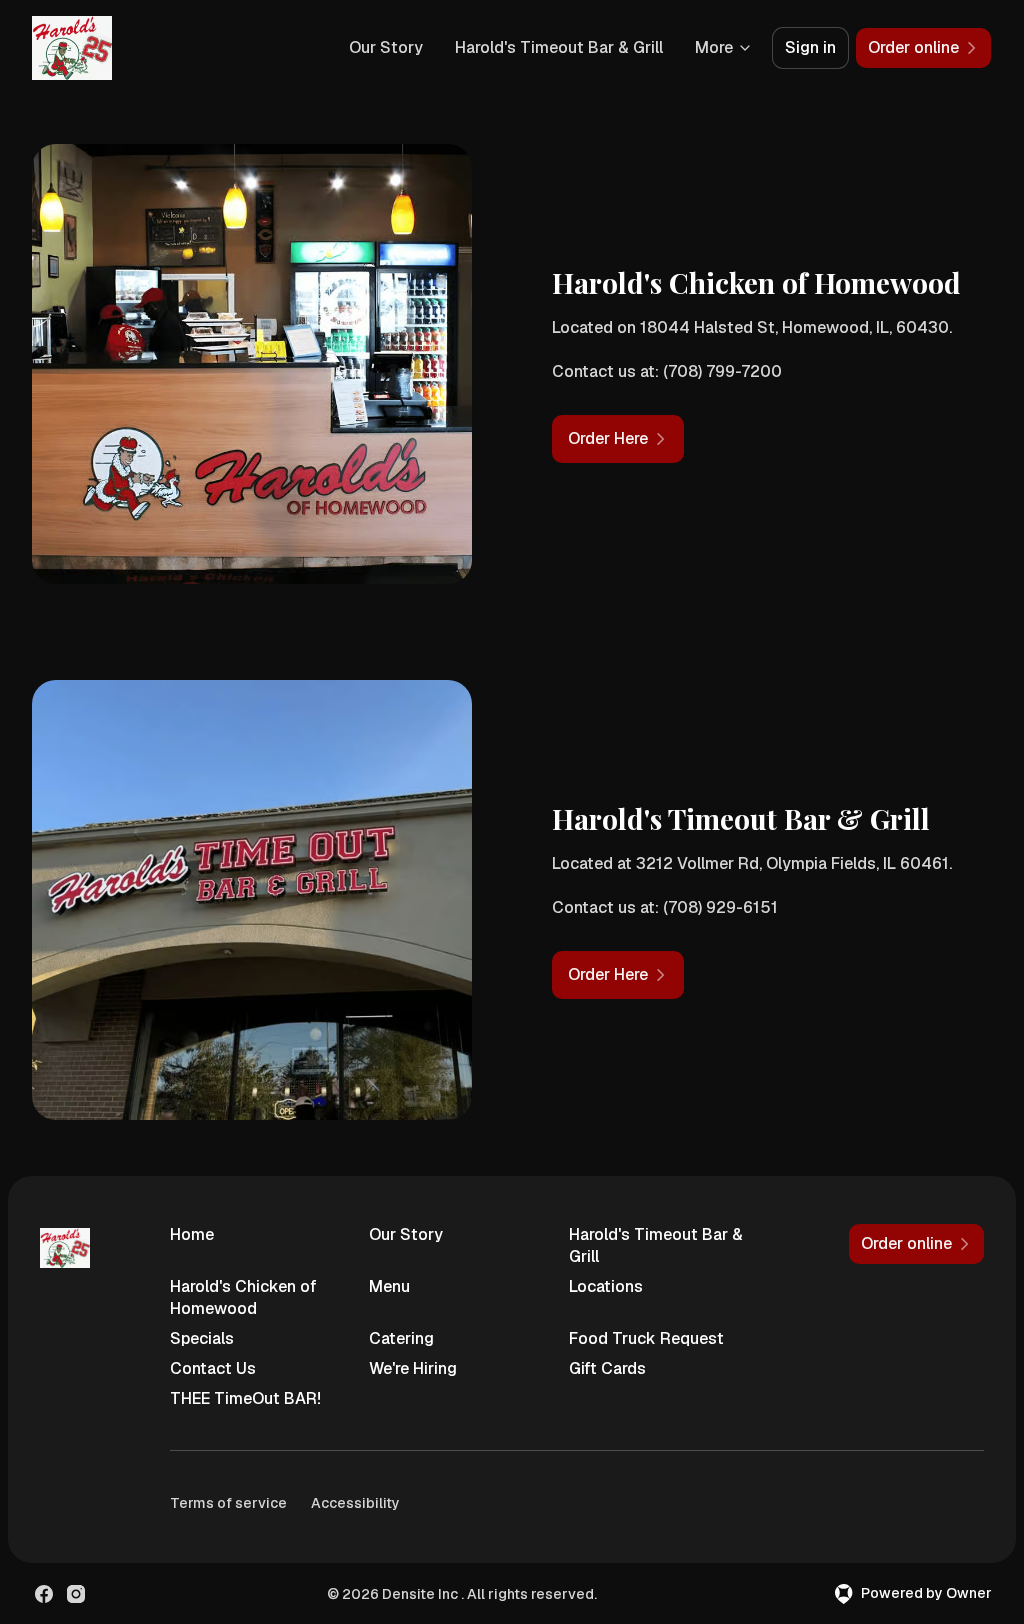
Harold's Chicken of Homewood (243, 1297)
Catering (401, 1338)
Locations (606, 1286)
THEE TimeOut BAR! (245, 1398)
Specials (202, 1338)
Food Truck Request (646, 1338)
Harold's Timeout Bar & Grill (559, 47)
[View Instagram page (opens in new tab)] (76, 1594)
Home (192, 1234)
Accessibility (355, 1503)
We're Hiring (413, 1368)
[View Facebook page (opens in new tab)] (44, 1594)
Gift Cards (607, 1368)
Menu (389, 1286)
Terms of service (228, 1503)
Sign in (810, 47)
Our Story (386, 47)
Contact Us (213, 1368)
